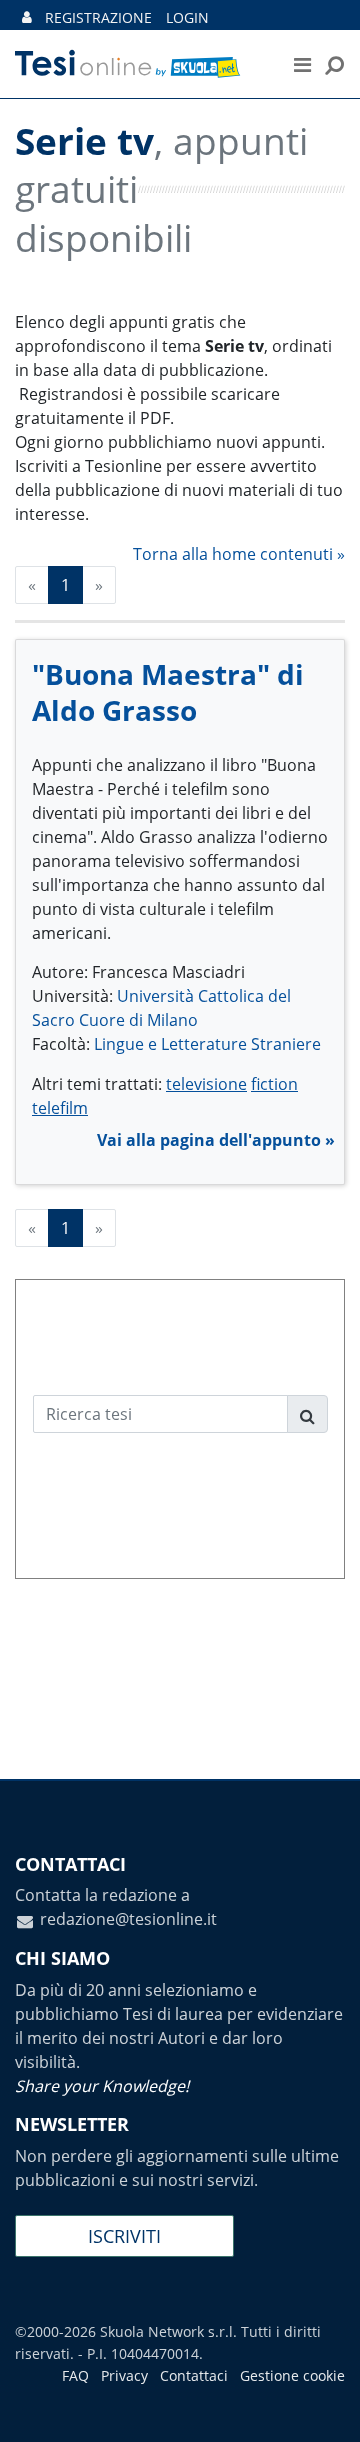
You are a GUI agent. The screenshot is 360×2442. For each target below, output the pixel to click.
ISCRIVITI (124, 2236)
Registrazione (98, 17)
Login (187, 17)
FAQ (75, 2375)
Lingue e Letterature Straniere (207, 1044)
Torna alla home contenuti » (239, 554)
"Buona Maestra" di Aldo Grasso (168, 692)
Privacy (124, 2375)
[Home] (139, 64)
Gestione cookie (292, 2375)
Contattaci (194, 2375)
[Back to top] (325, 2407)
